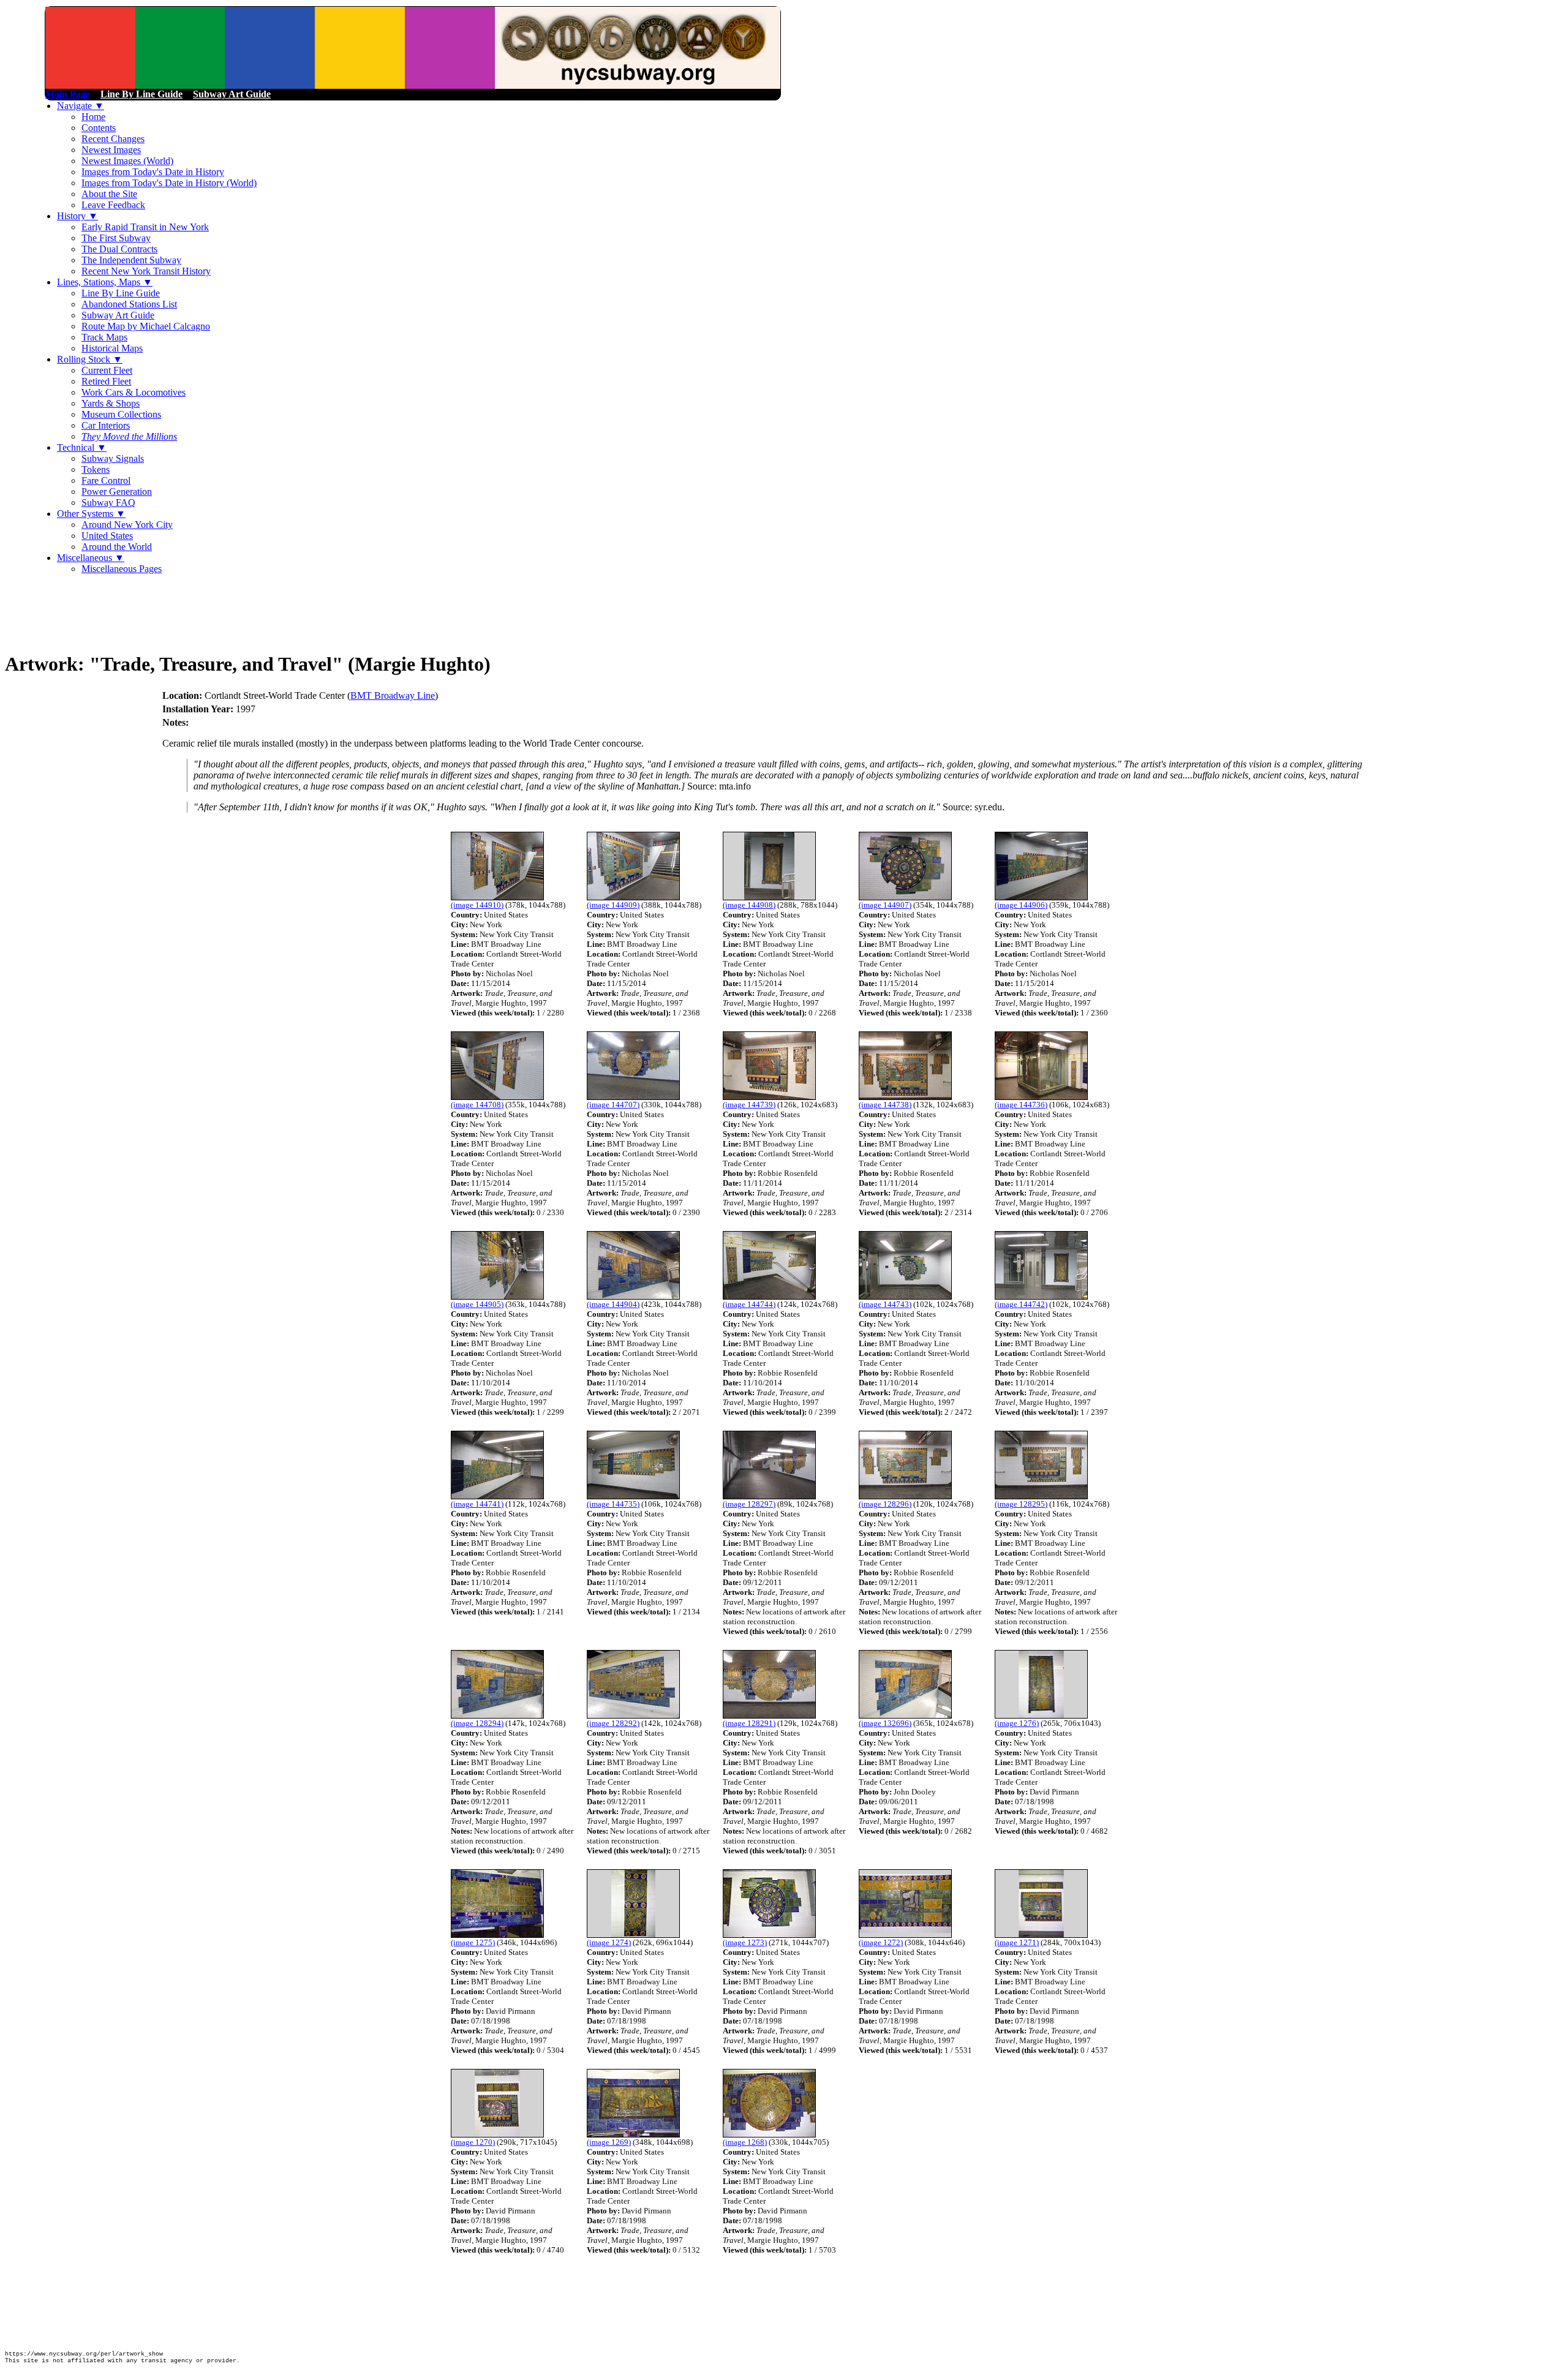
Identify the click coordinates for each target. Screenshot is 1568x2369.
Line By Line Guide (121, 293)
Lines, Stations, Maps (105, 282)
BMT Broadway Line (393, 695)
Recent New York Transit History (146, 271)
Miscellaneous (91, 558)
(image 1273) (745, 1942)
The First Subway (116, 238)
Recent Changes (113, 139)
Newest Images (111, 150)
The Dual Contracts (119, 249)
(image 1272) (881, 1942)
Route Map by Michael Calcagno (146, 326)
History (77, 216)
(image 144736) (1021, 1105)
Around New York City (127, 525)
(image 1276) (1017, 1723)
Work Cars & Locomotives (134, 392)
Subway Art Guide (118, 315)
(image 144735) (613, 1504)
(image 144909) (613, 905)
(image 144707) (613, 1105)
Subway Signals (113, 458)
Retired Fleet (106, 381)
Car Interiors (106, 425)
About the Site (109, 194)
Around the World (117, 547)
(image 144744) (749, 1304)
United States (107, 536)
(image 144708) (477, 1105)
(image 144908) (749, 905)
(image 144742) (1021, 1304)
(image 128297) (749, 1504)
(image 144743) (885, 1304)
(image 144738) (885, 1105)
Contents (99, 128)
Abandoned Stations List (129, 304)
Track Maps (104, 337)
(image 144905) (477, 1304)
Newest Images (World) (127, 161)
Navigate (81, 106)
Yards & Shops (111, 403)
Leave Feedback (113, 205)
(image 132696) (885, 1723)
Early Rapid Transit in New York (145, 227)
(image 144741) (477, 1504)
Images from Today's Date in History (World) (169, 183)
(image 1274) (609, 1942)
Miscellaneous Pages (122, 569)
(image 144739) (749, 1105)
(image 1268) (745, 2142)
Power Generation (117, 492)
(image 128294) (477, 1723)
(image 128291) (749, 1723)
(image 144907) (885, 905)
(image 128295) (1021, 1504)
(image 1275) (473, 1942)
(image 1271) (1017, 1942)
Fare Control (106, 480)
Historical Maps (112, 348)
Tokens (96, 469)
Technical (82, 447)
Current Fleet (107, 370)
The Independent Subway (131, 260)
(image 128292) (613, 1723)
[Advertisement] (228, 612)
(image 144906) (1021, 905)
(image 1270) (473, 2142)
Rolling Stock (90, 359)
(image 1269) (609, 2142)
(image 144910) (477, 905)
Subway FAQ (108, 503)
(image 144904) (613, 1304)
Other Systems (91, 514)
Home (93, 117)
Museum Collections (121, 414)
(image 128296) (885, 1504)
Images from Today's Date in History (153, 172)
